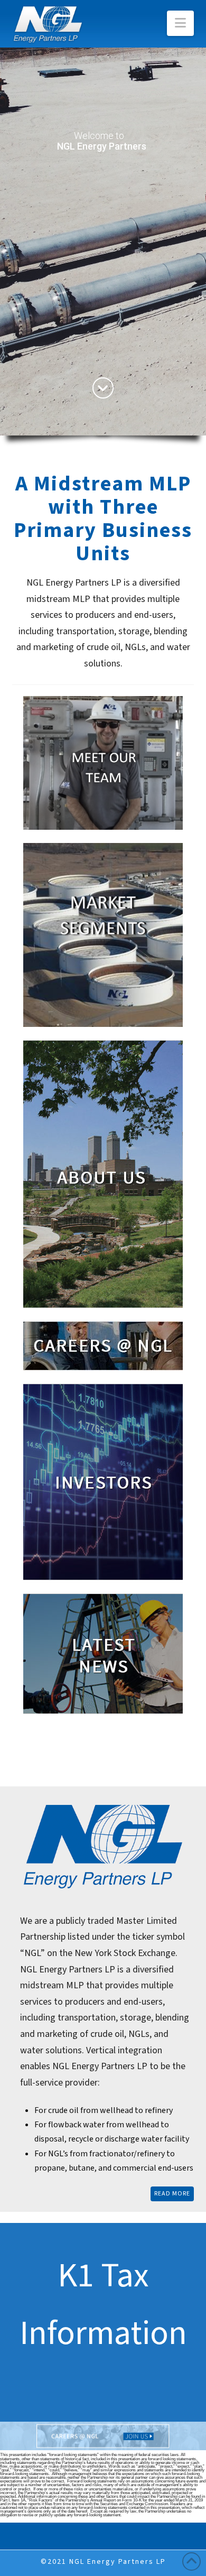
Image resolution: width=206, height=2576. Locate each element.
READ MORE (172, 2194)
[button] (180, 23)
